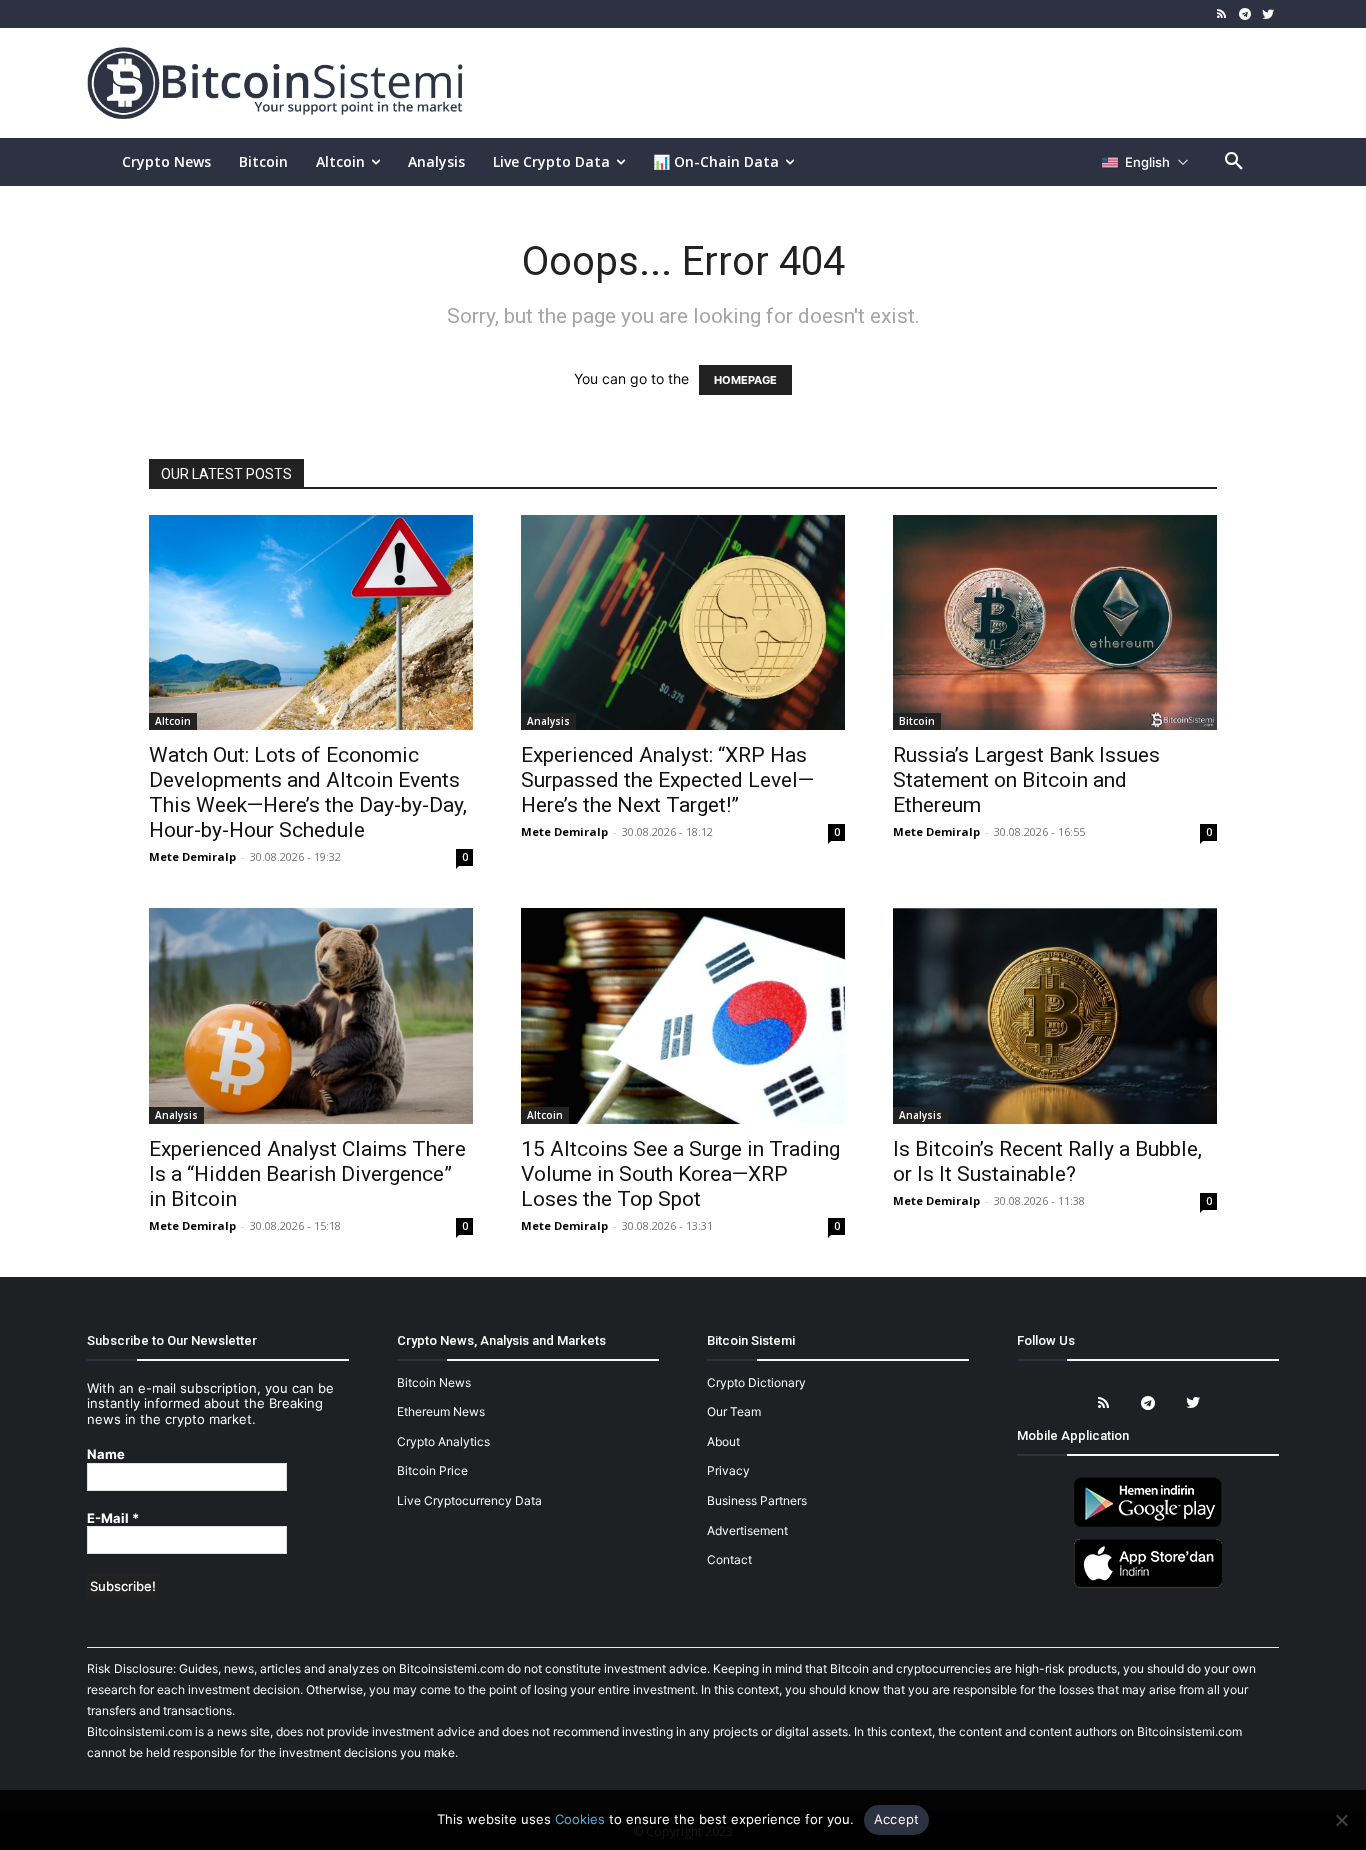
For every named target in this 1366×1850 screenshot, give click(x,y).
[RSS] (1222, 14)
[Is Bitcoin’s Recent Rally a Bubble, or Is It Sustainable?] (1055, 1015)
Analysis (548, 721)
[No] (1341, 1820)
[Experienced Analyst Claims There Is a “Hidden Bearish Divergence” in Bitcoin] (311, 1015)
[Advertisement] (917, 82)
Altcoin (173, 721)
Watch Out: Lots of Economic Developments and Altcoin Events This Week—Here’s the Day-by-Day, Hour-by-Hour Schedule (308, 792)
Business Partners (757, 1500)
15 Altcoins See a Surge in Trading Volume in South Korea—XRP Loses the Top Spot (680, 1174)
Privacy (728, 1470)
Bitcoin (917, 721)
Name (106, 1454)
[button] (1234, 162)
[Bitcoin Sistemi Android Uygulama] (1148, 1523)
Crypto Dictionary (756, 1382)
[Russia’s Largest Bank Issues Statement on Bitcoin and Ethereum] (1055, 622)
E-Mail (113, 1518)
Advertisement (747, 1530)
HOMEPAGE (745, 380)
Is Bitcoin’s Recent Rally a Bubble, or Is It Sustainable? (1047, 1161)
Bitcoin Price (432, 1470)
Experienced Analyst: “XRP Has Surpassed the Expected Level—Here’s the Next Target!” (667, 780)
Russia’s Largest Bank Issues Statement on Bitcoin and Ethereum (1026, 780)
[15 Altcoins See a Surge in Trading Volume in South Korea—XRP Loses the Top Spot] (683, 1015)
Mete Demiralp (192, 856)
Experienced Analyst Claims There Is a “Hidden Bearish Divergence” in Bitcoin (307, 1174)
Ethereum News (441, 1411)
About (723, 1441)
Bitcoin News (434, 1382)
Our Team (734, 1411)
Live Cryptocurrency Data (469, 1500)
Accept (897, 1819)
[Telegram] (1244, 14)
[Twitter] (1267, 14)
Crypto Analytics (443, 1441)
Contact (729, 1559)
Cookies (580, 1819)
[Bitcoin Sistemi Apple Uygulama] (1148, 1584)
